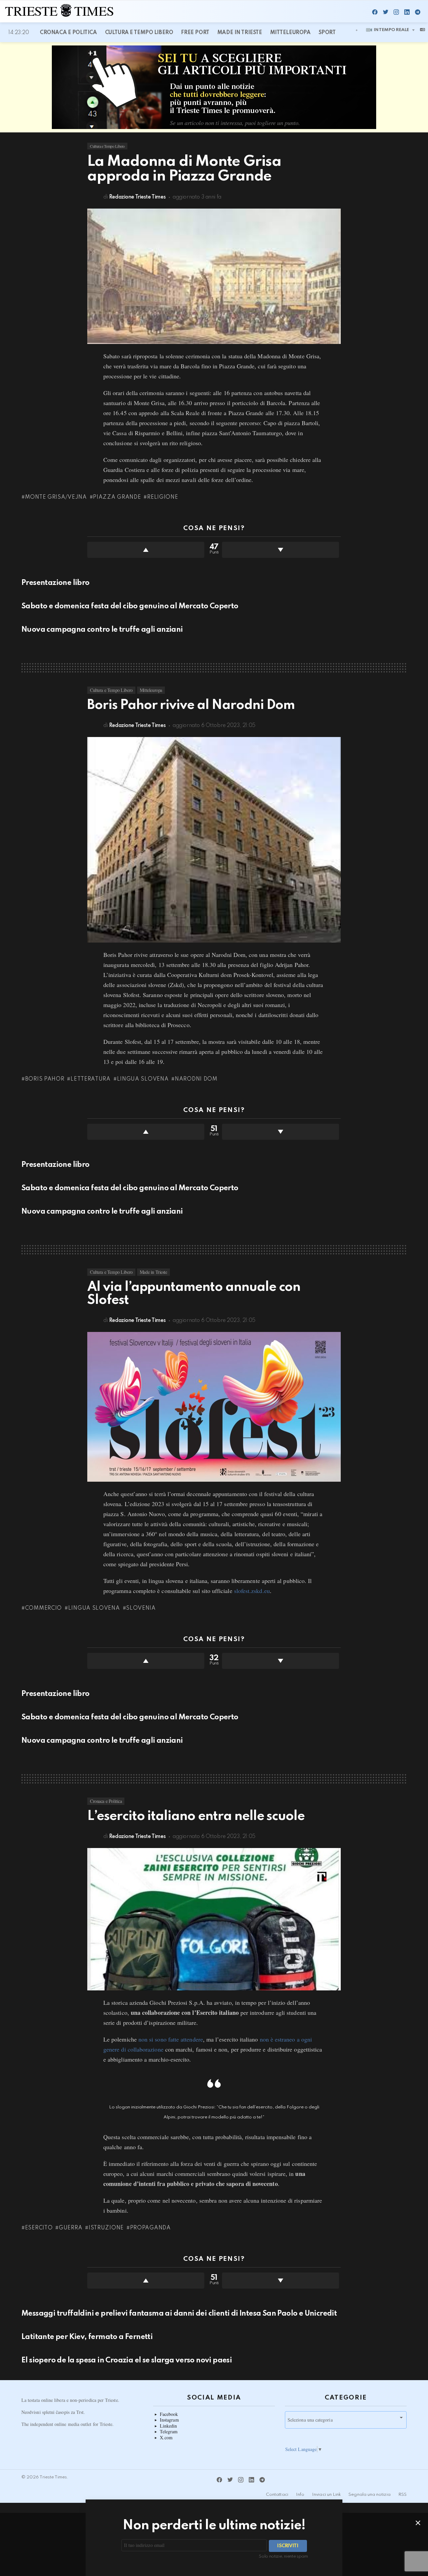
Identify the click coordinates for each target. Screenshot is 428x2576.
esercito (39, 2228)
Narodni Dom (196, 1079)
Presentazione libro (56, 583)
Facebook (169, 2414)
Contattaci (277, 2495)
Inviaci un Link (326, 2495)
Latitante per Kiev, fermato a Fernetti (87, 2337)
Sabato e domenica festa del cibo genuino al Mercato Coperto (130, 606)
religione (163, 497)
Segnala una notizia (369, 2495)
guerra (71, 2228)
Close (418, 2523)
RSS (402, 2495)
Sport (327, 33)
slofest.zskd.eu (252, 1591)
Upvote (146, 550)
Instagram (169, 2420)
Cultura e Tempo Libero (139, 33)
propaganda (150, 2228)
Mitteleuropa (290, 33)
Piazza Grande (117, 497)
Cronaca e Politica (68, 33)
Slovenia (141, 1608)
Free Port (195, 33)
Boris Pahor (45, 1079)
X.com (166, 2438)
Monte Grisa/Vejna (56, 497)
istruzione (106, 2228)
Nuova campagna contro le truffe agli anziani (102, 630)
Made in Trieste (240, 33)
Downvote (281, 550)
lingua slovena (143, 1079)
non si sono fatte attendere (171, 2039)
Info (300, 2495)
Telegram (169, 2432)
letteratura (90, 1079)
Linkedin (169, 2426)
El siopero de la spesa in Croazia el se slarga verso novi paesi (127, 2360)
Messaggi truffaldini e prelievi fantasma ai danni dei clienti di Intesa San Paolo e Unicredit (179, 2314)
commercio (43, 1608)
